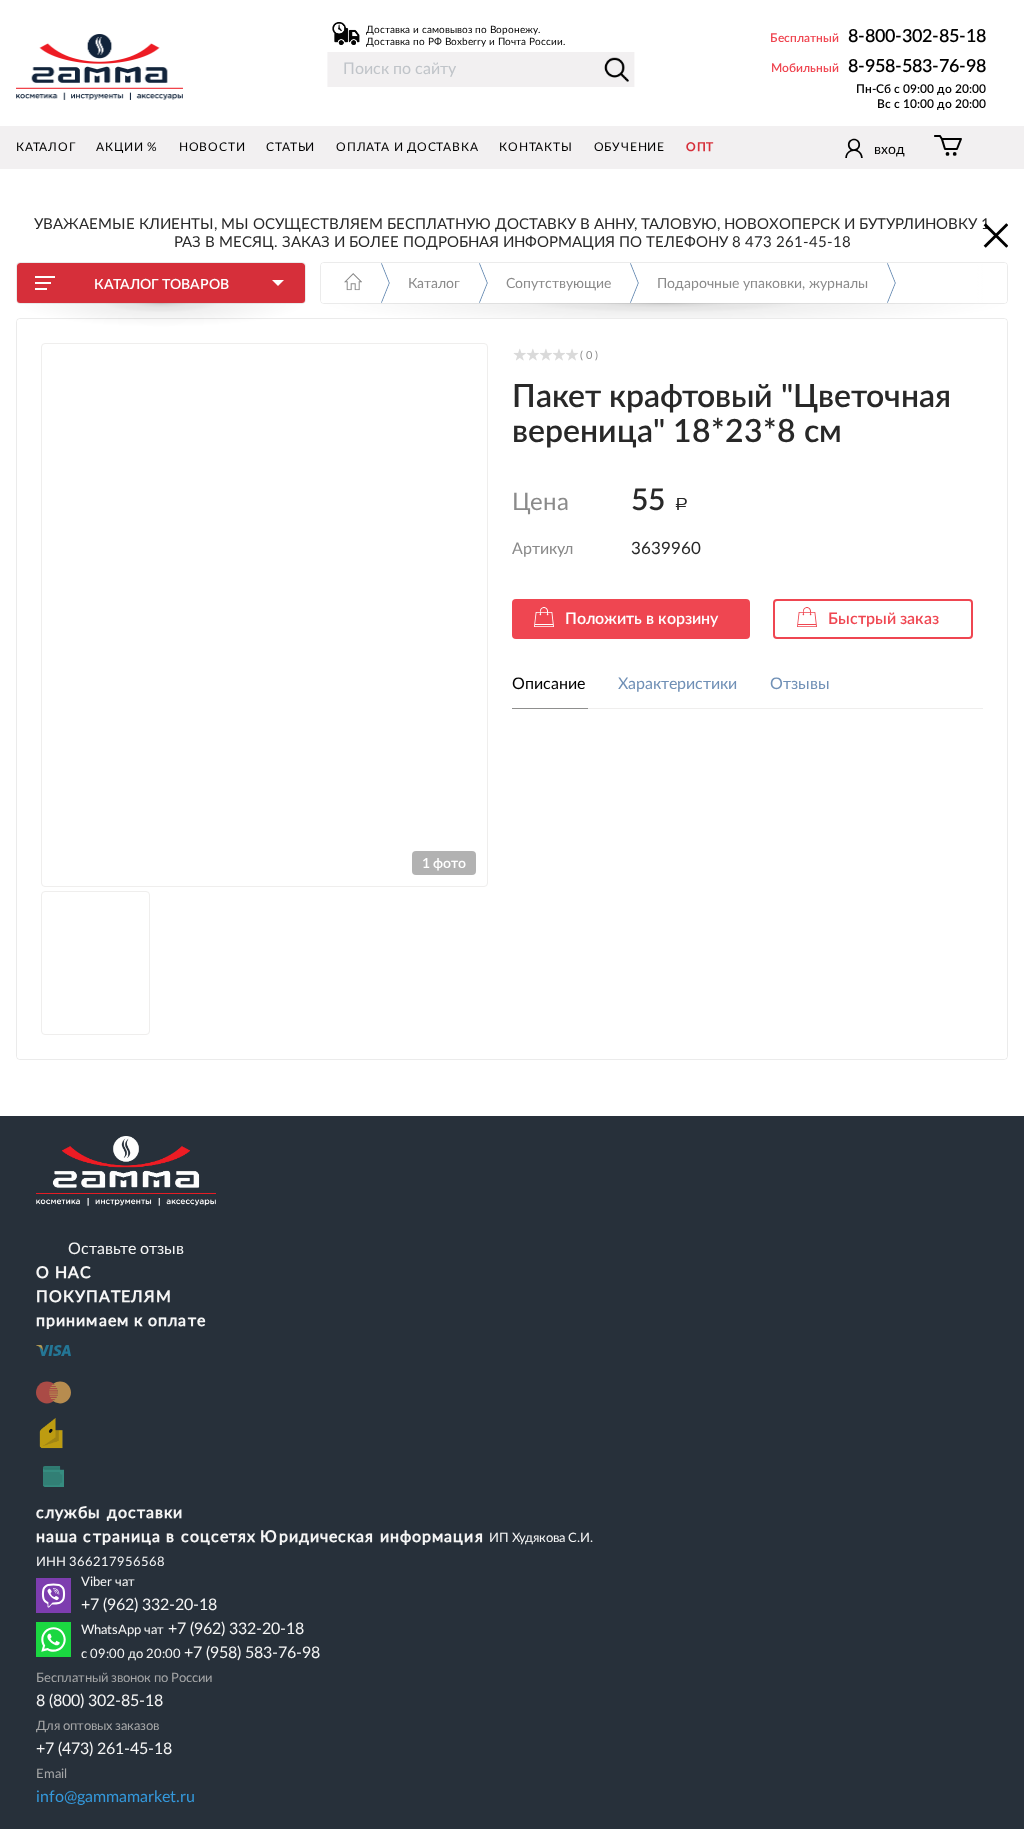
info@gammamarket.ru (115, 1797)
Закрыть (994, 234)
